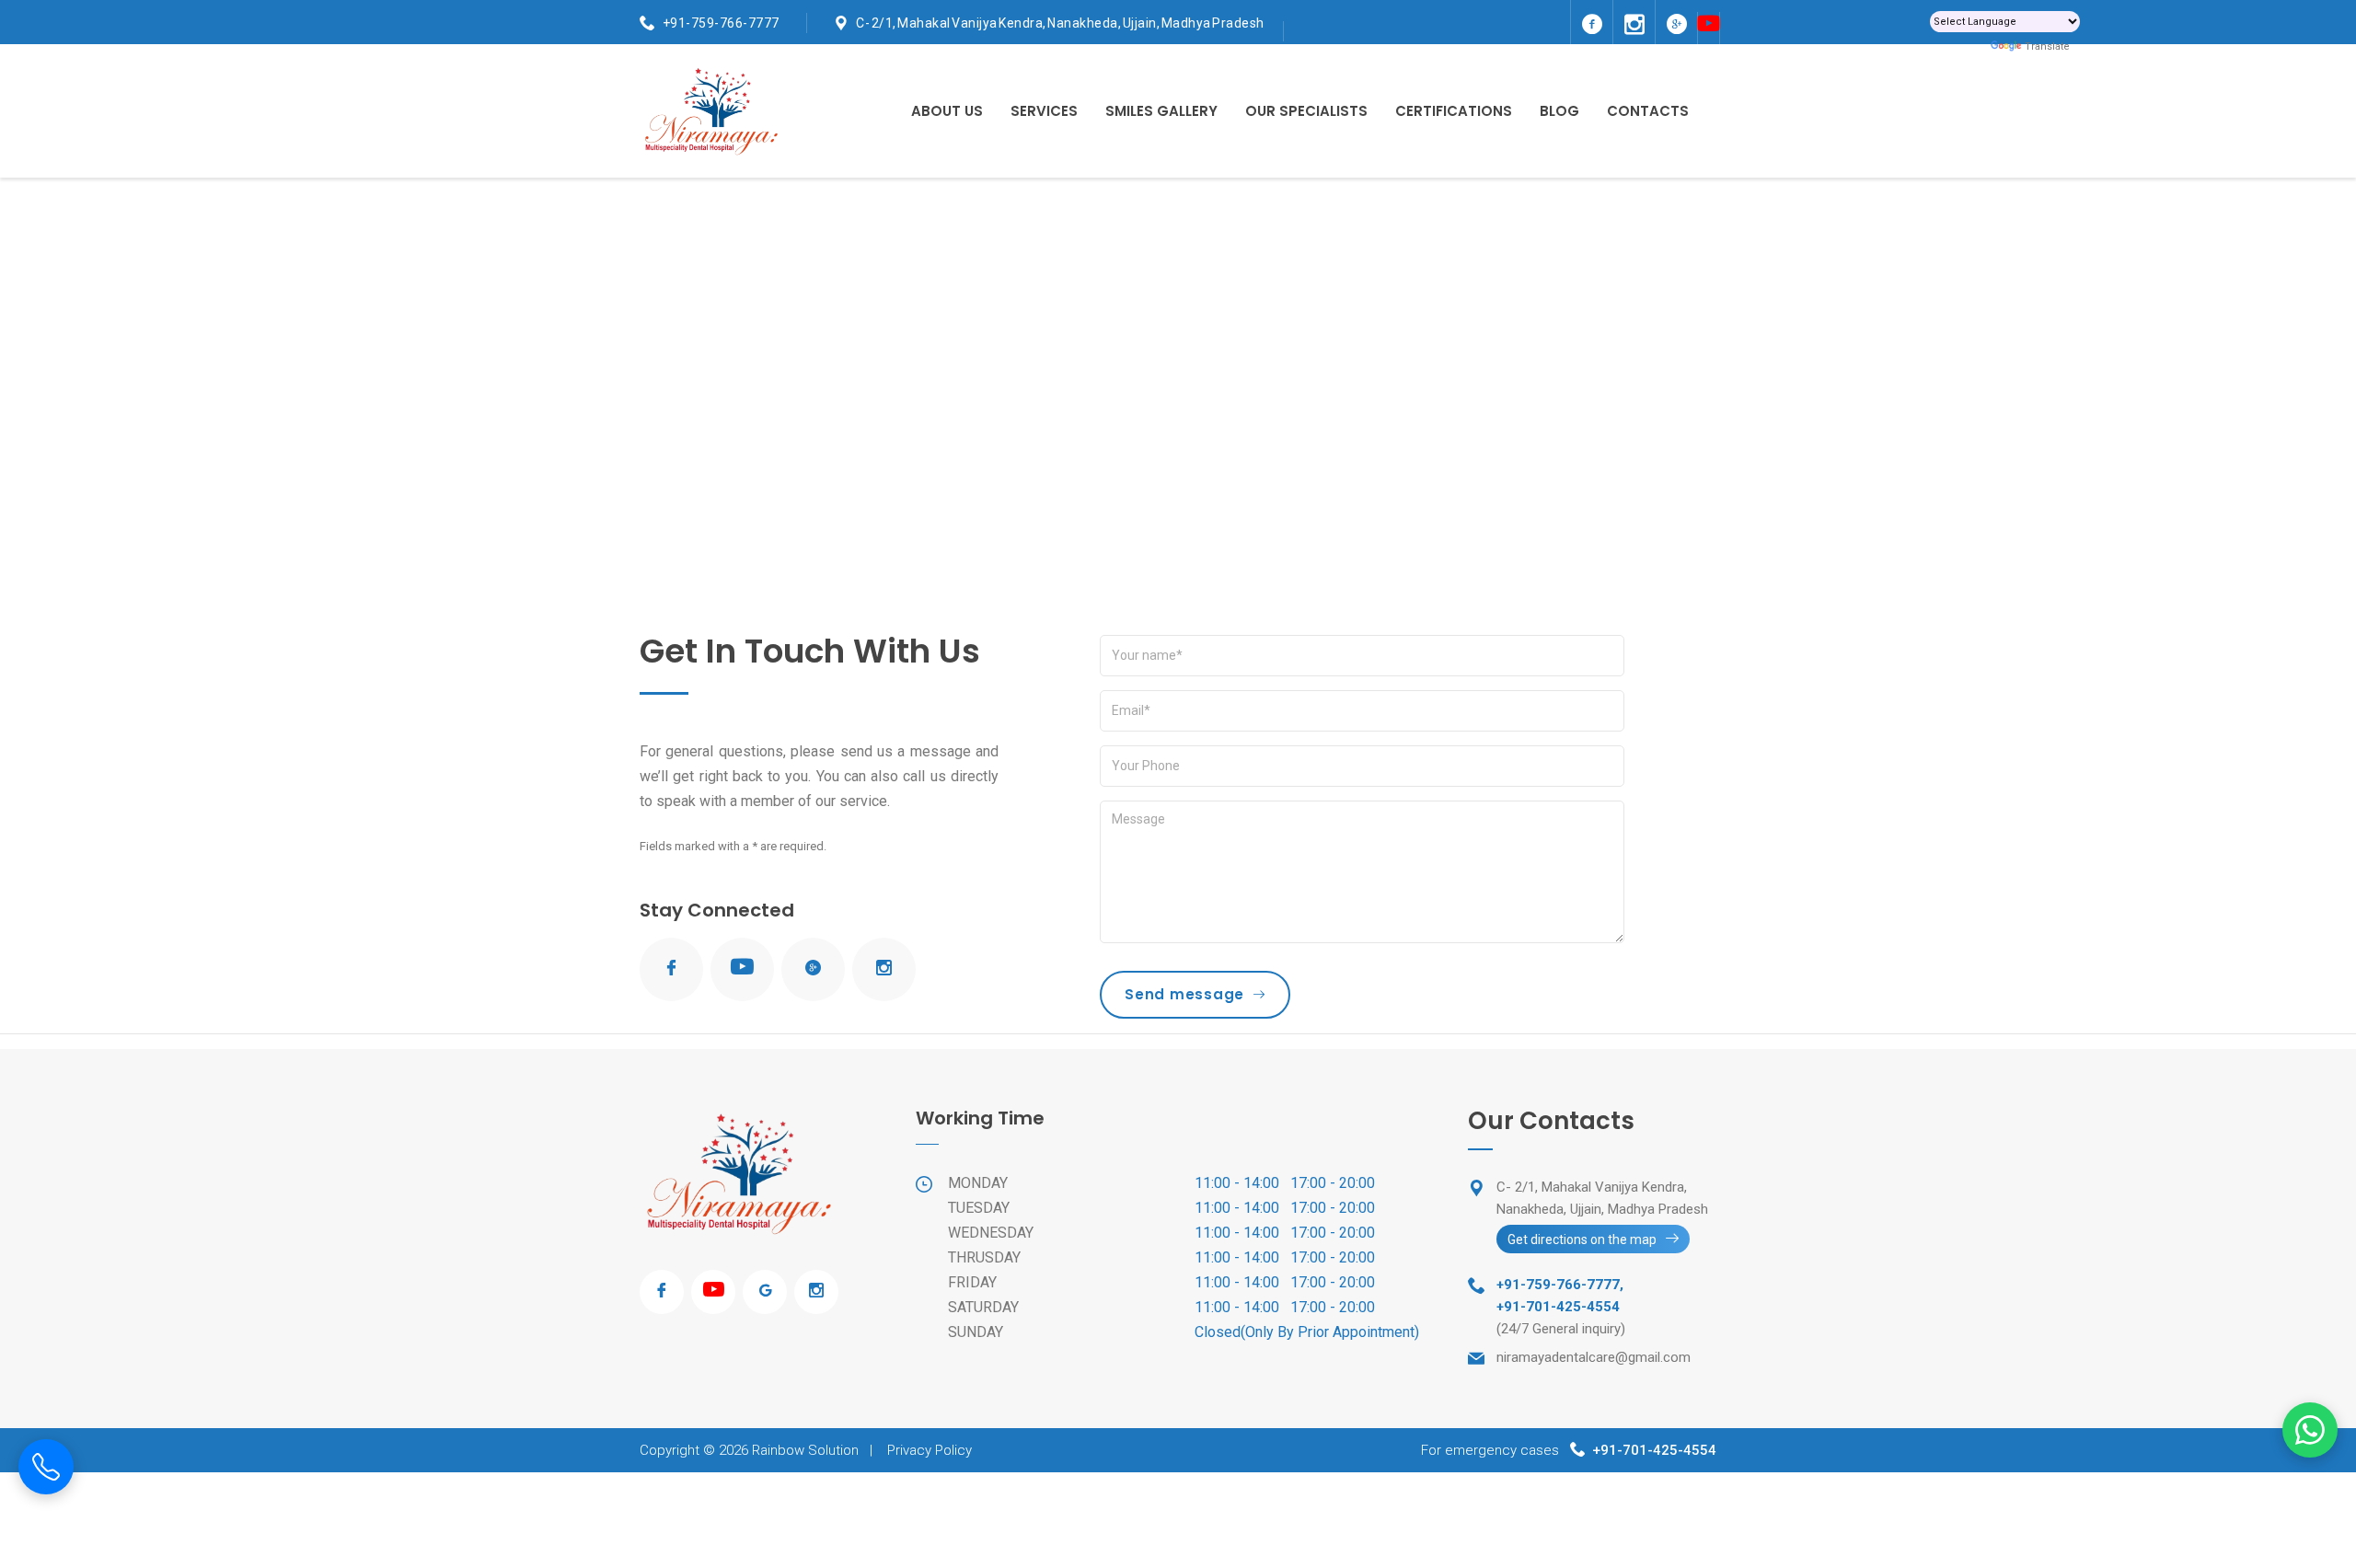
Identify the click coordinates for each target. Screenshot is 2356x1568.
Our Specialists (1306, 111)
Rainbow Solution (805, 1450)
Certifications (1454, 111)
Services (1044, 111)
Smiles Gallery (1161, 111)
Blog (1559, 111)
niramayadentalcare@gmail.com (1594, 1357)
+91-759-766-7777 (721, 23)
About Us (947, 111)
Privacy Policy (930, 1450)
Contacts (1648, 111)
